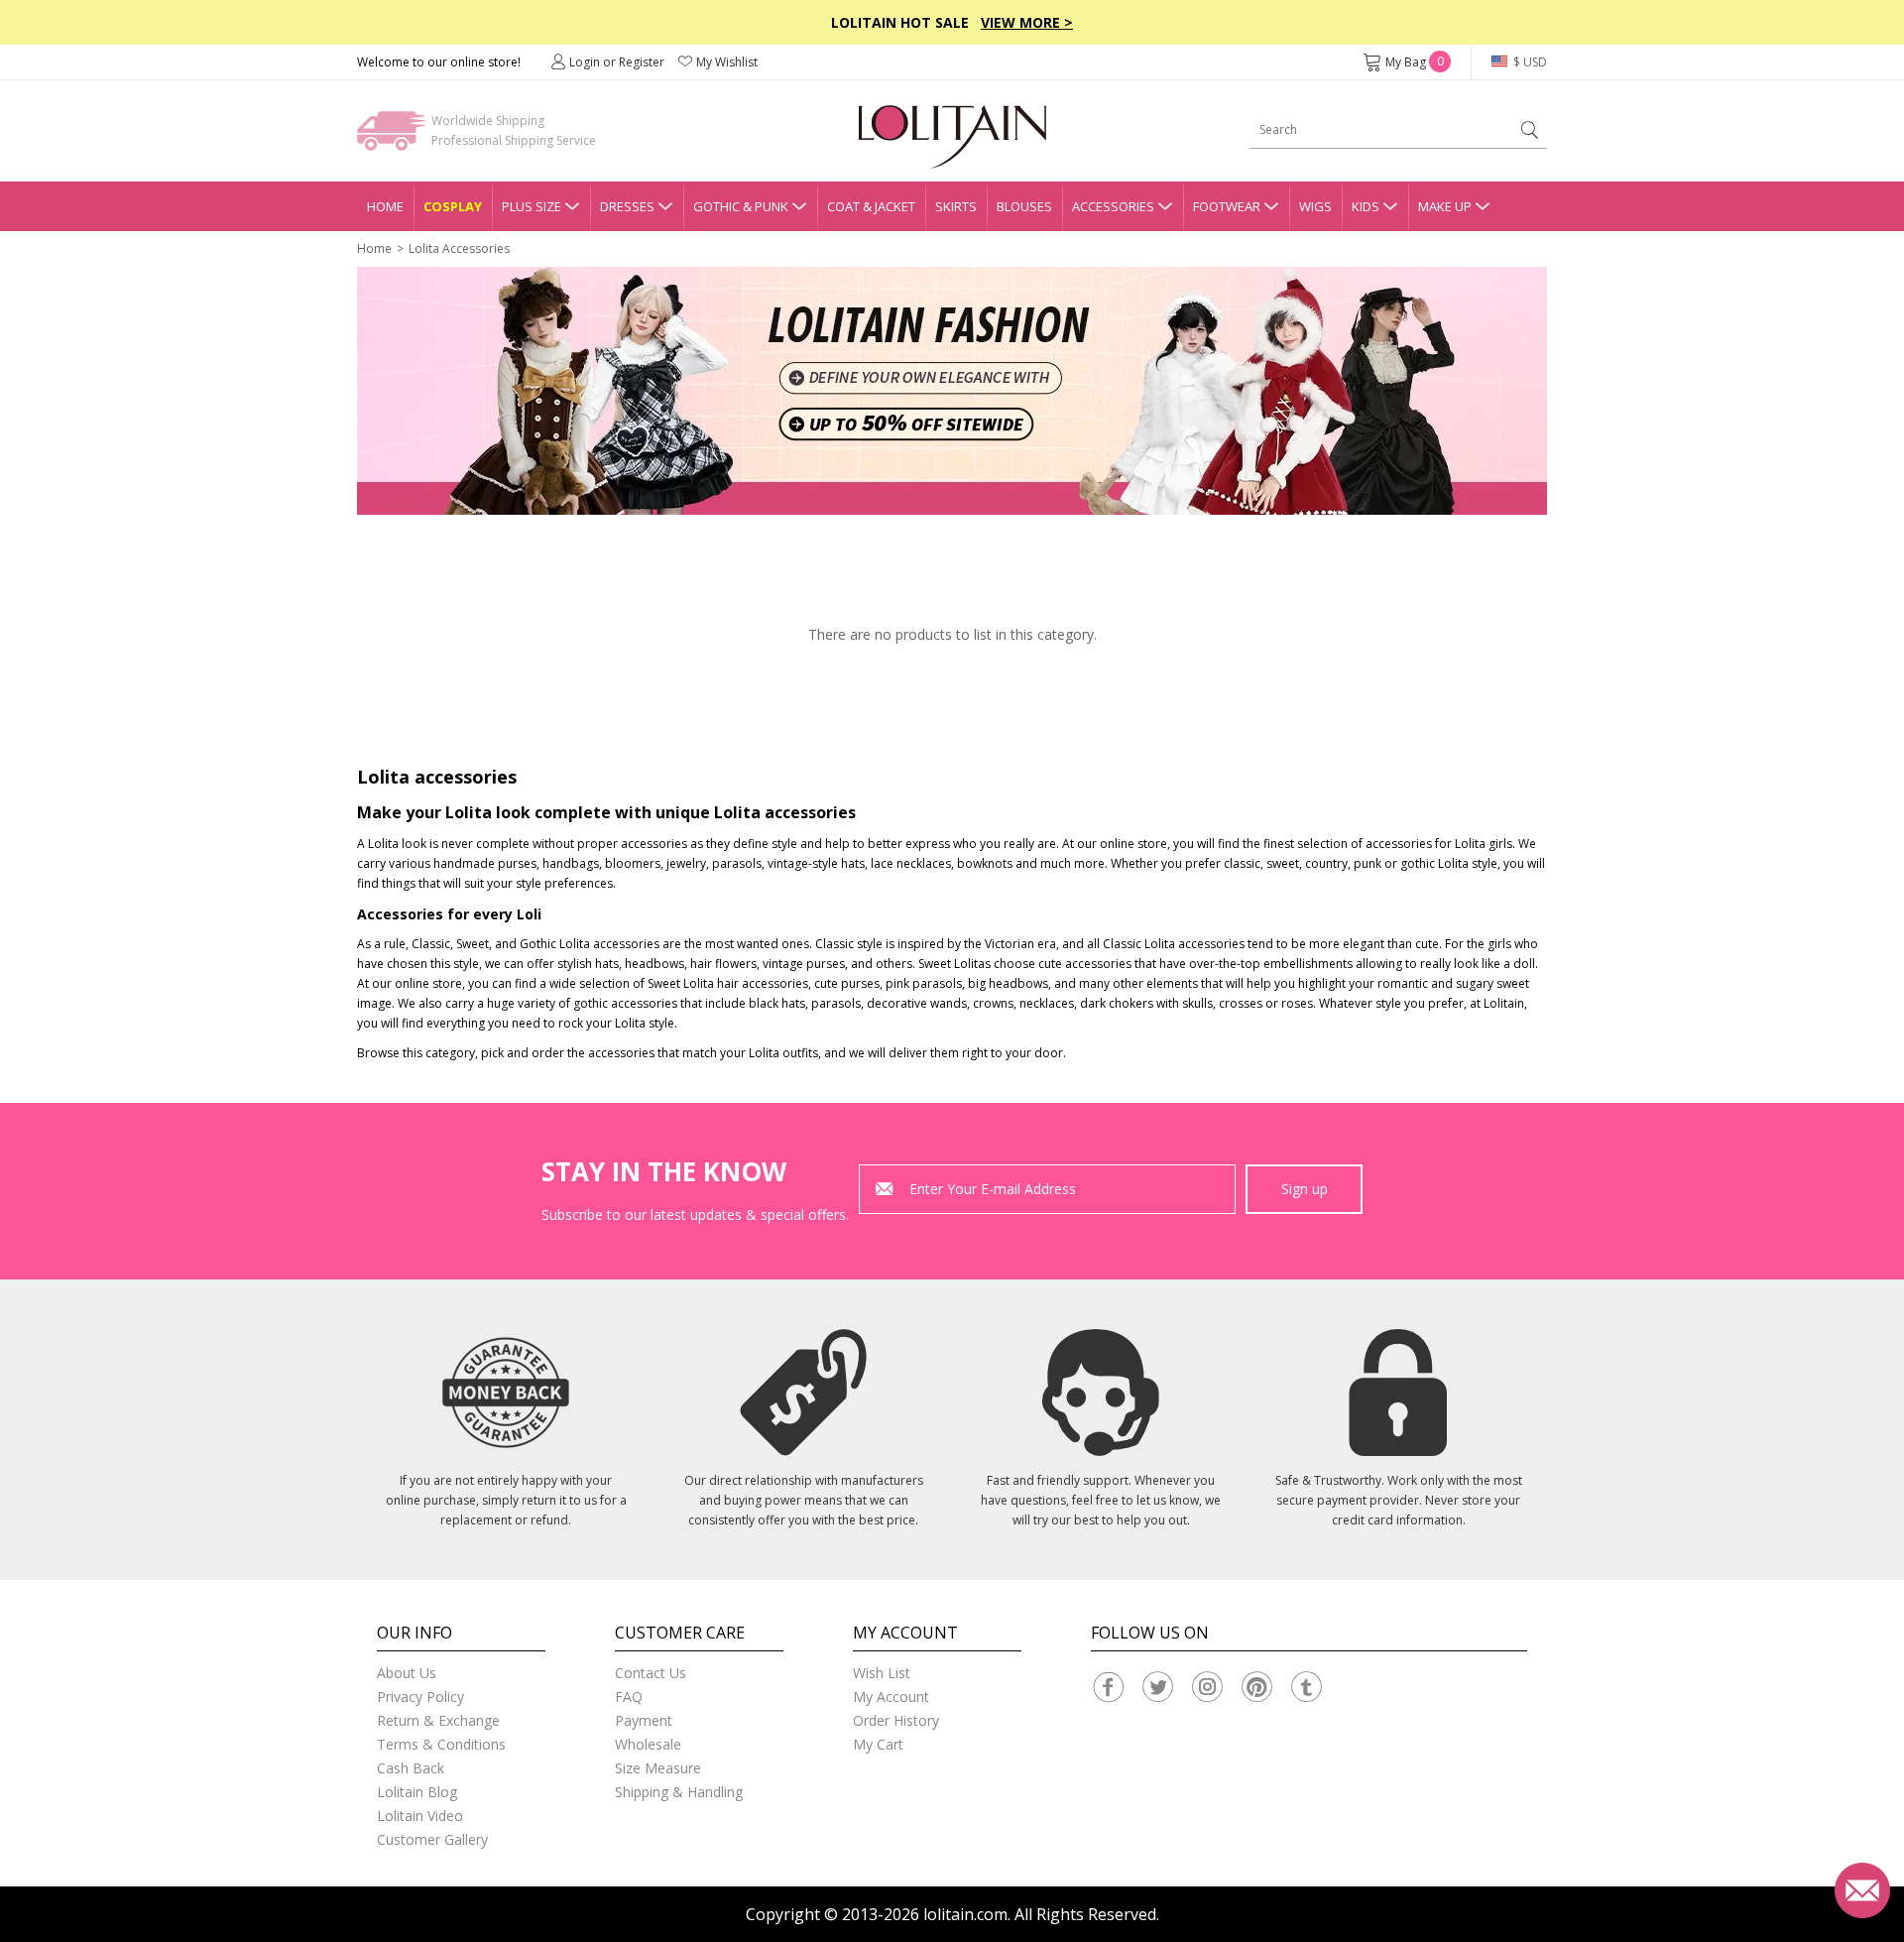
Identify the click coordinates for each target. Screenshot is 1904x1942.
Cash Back (411, 1768)
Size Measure (658, 1768)
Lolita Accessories (459, 248)
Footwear (1227, 206)
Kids (1366, 206)
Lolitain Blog (417, 1792)
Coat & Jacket (871, 206)
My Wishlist (727, 62)
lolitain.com (965, 1914)
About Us (407, 1673)
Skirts (956, 206)
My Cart (878, 1744)
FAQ (629, 1697)
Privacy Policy (420, 1697)
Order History (896, 1720)
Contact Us (651, 1673)
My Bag (1415, 62)
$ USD (1529, 62)
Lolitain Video (420, 1816)
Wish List (882, 1673)
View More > (1027, 22)
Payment (644, 1720)
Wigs (1315, 206)
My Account (891, 1697)
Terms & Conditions (441, 1744)
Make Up (1445, 206)
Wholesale (648, 1744)
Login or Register (617, 62)
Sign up (1305, 1189)
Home (385, 206)
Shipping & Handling (679, 1792)
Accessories (1113, 206)
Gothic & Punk (741, 206)
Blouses (1024, 206)
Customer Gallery (432, 1839)
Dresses (627, 206)
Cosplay (453, 206)
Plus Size (532, 206)
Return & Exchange (438, 1720)
